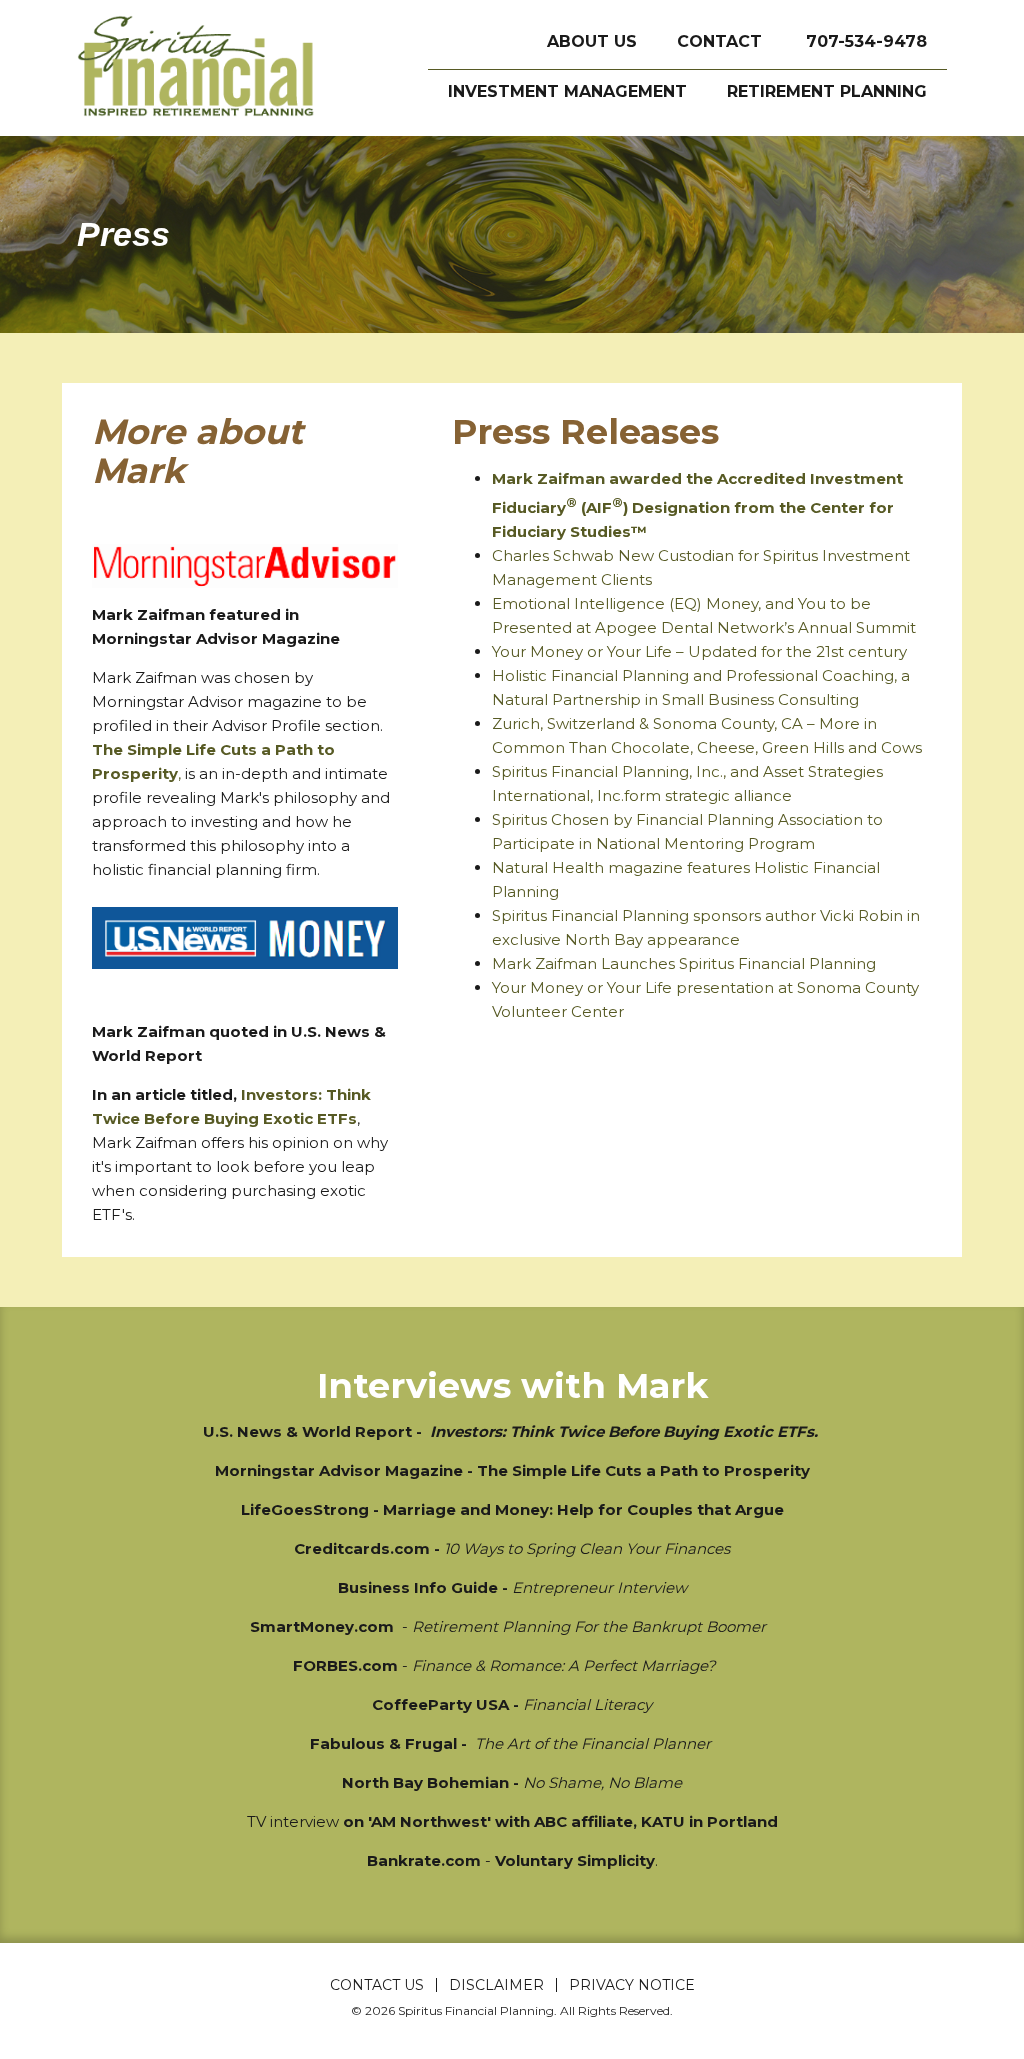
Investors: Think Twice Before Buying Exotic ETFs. (624, 1431)
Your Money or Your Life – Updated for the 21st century (699, 651)
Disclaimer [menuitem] (496, 1985)
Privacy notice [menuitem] (632, 1985)
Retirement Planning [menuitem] (827, 91)
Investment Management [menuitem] (567, 91)
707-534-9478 (866, 41)
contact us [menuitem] (377, 1985)
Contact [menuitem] (719, 41)
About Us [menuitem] (592, 41)
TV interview (293, 1821)
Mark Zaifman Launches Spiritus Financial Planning (684, 963)
